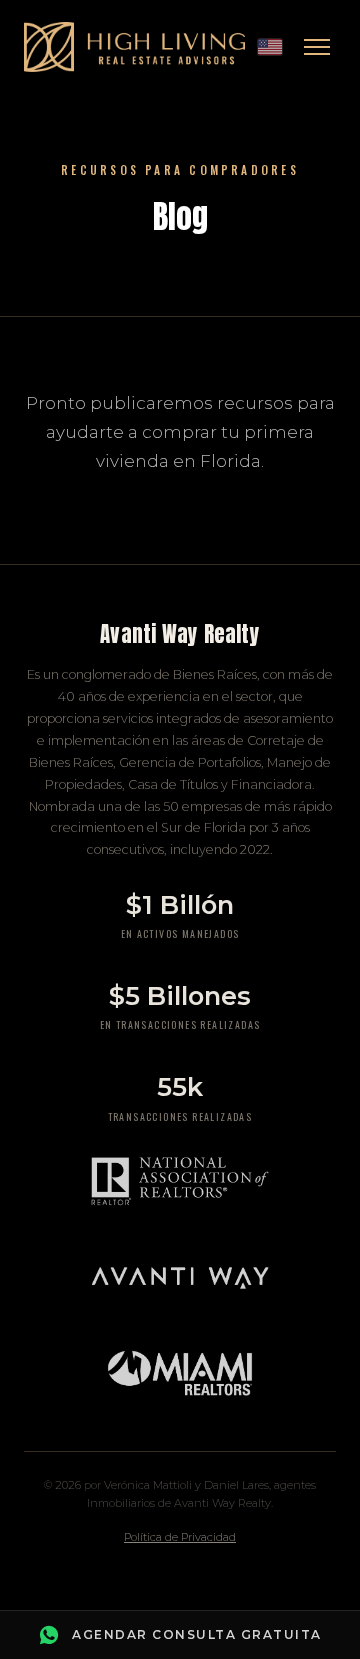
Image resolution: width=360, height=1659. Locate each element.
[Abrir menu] (317, 47)
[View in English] (270, 47)
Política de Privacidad (180, 1537)
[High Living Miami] (134, 47)
